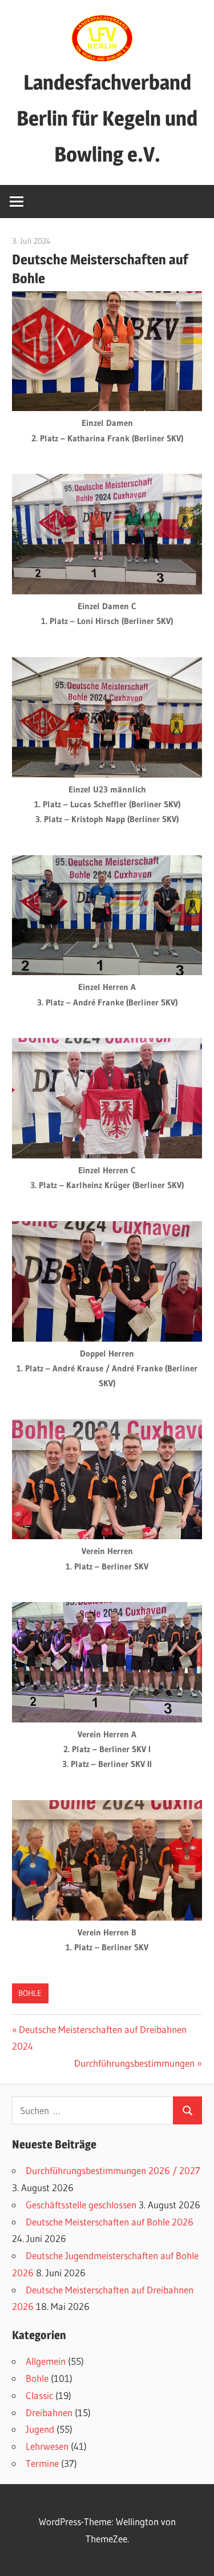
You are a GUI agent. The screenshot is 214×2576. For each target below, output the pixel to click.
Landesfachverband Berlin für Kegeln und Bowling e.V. (107, 118)
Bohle (30, 1993)
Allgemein (46, 2361)
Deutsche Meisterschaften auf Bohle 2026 (110, 2222)
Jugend (40, 2429)
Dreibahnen (49, 2412)
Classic (39, 2395)
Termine (42, 2463)
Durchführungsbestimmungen (134, 2063)
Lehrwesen (47, 2446)
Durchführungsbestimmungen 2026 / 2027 (113, 2170)
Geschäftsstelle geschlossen (81, 2205)
